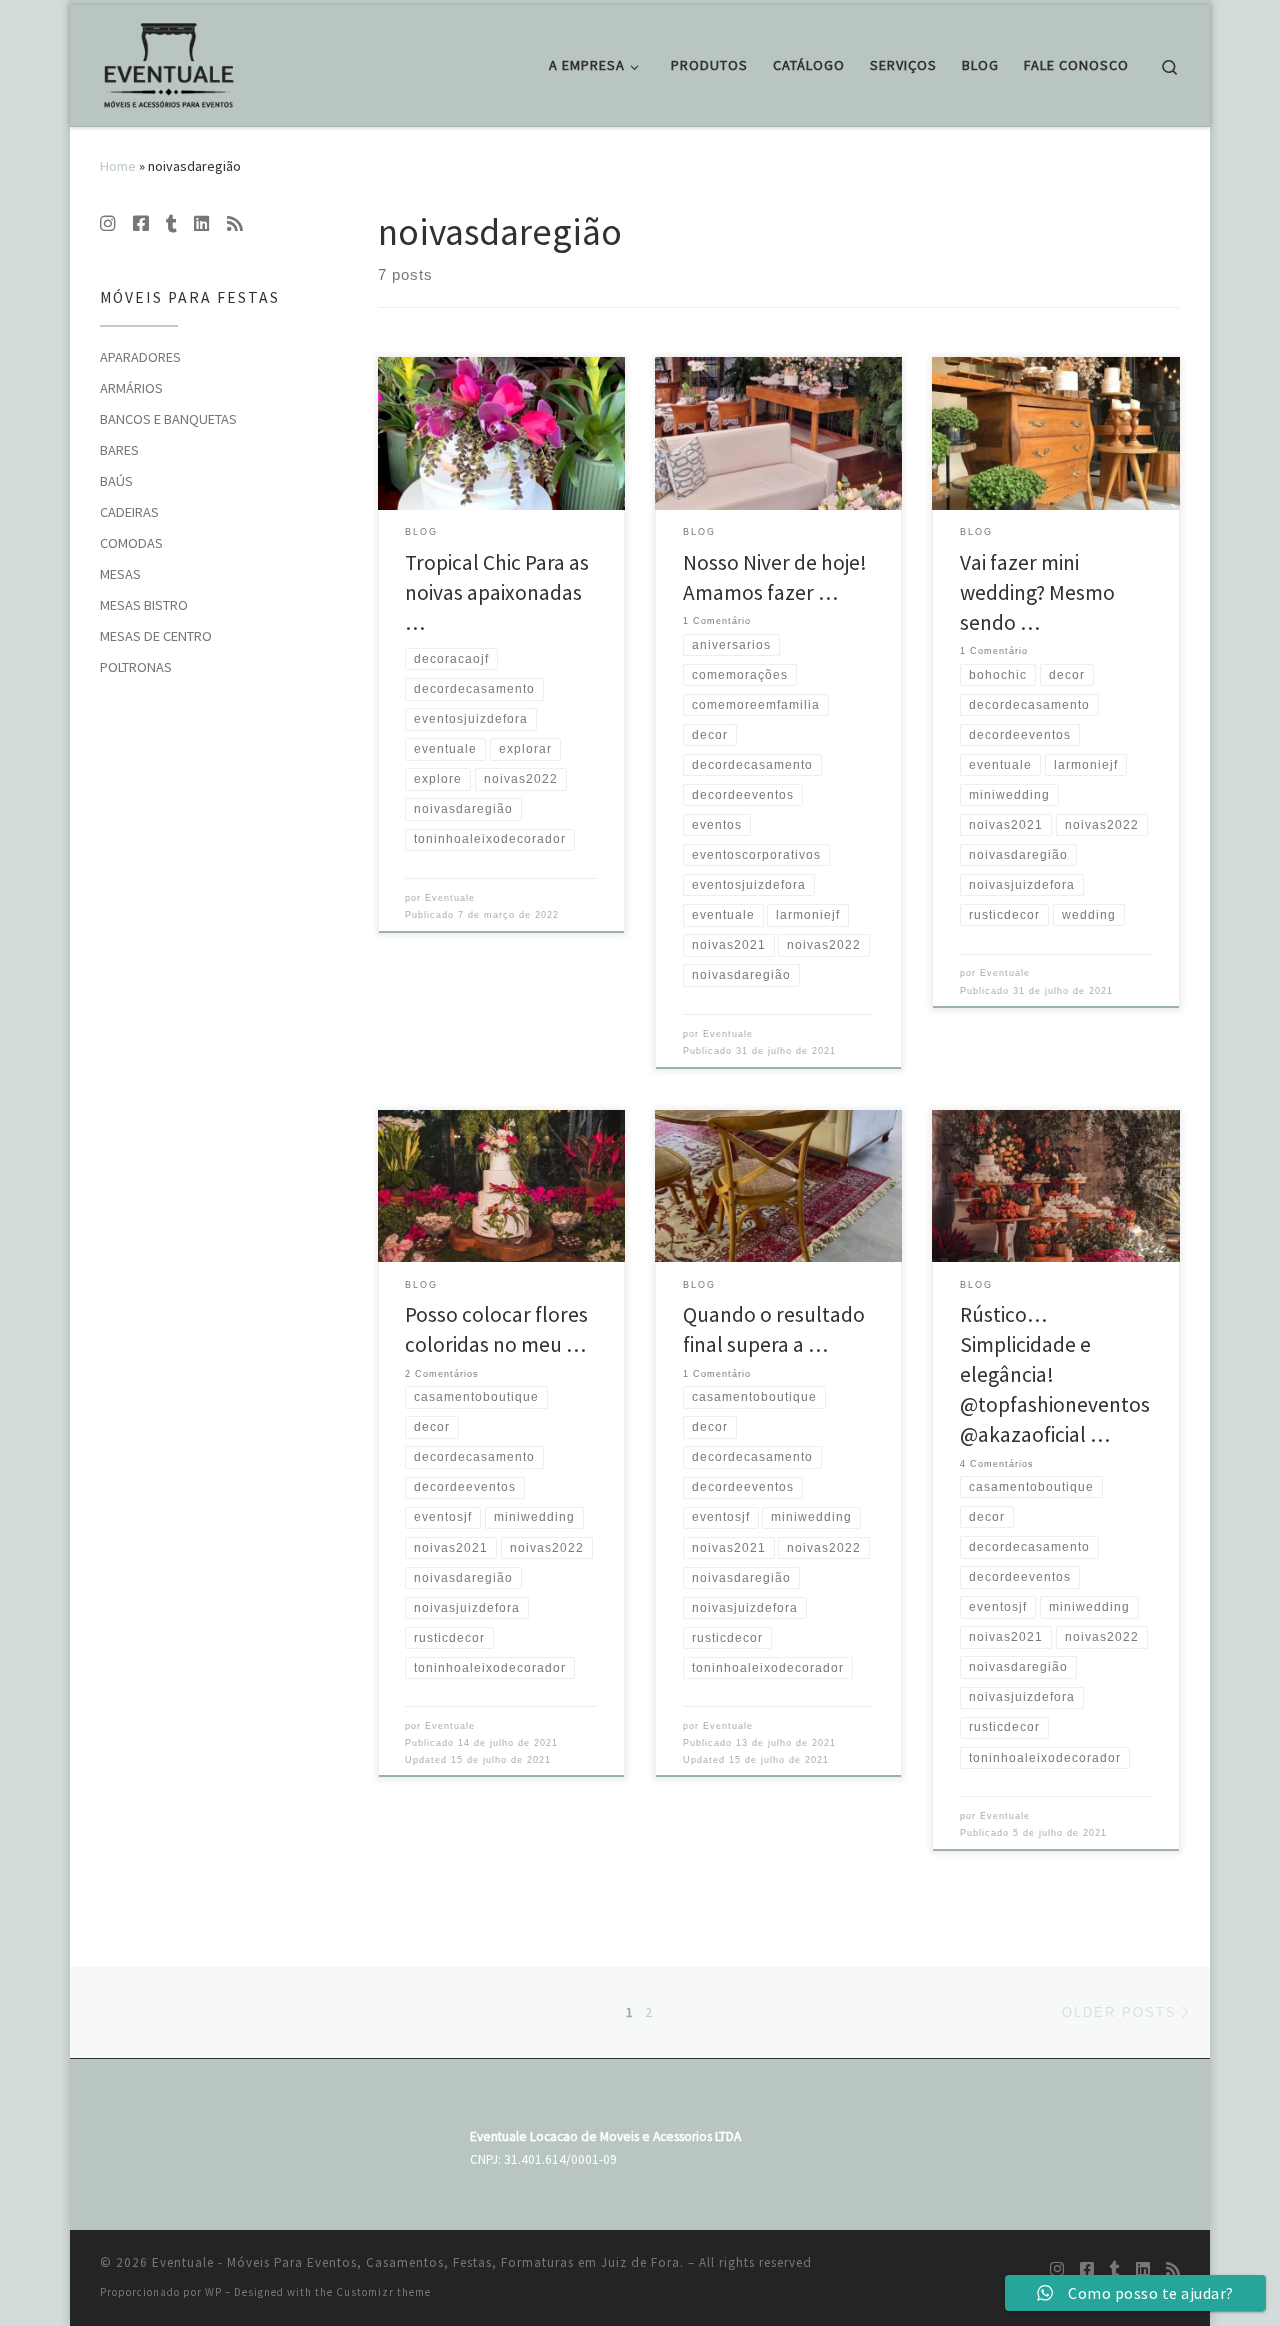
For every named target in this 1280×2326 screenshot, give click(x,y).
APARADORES (140, 357)
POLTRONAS (136, 667)
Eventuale (450, 898)
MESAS (120, 574)
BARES (119, 450)
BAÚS (116, 481)
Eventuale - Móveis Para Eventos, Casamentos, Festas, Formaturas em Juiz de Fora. (418, 2262)
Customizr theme (383, 2292)
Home (118, 166)
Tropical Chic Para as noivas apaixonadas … (497, 592)
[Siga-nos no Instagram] (108, 224)
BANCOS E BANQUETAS (168, 419)
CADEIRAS (129, 512)
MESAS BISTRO (144, 605)
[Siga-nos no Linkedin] (202, 224)
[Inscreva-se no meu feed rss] (235, 224)
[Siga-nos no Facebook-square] (141, 224)
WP (213, 2292)
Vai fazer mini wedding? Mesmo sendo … (1037, 592)
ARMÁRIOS (131, 388)
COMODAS (131, 543)
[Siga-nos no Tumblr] (171, 224)
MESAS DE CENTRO (156, 636)
